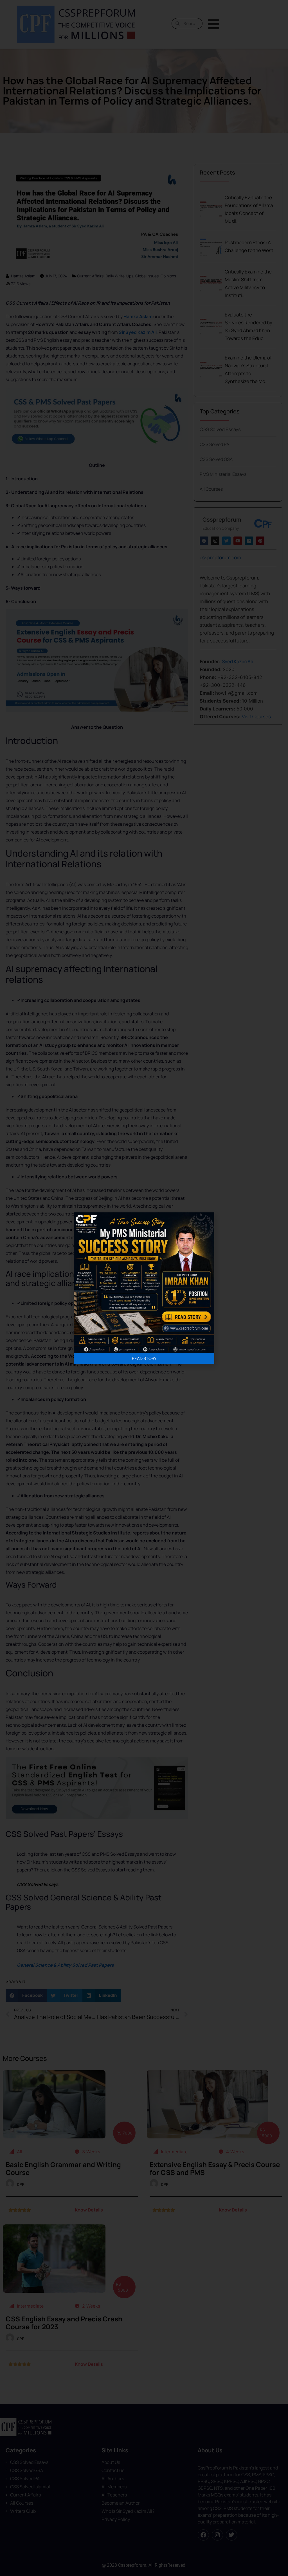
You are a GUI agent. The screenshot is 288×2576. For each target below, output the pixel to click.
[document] (144, 1288)
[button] (79, 1218)
